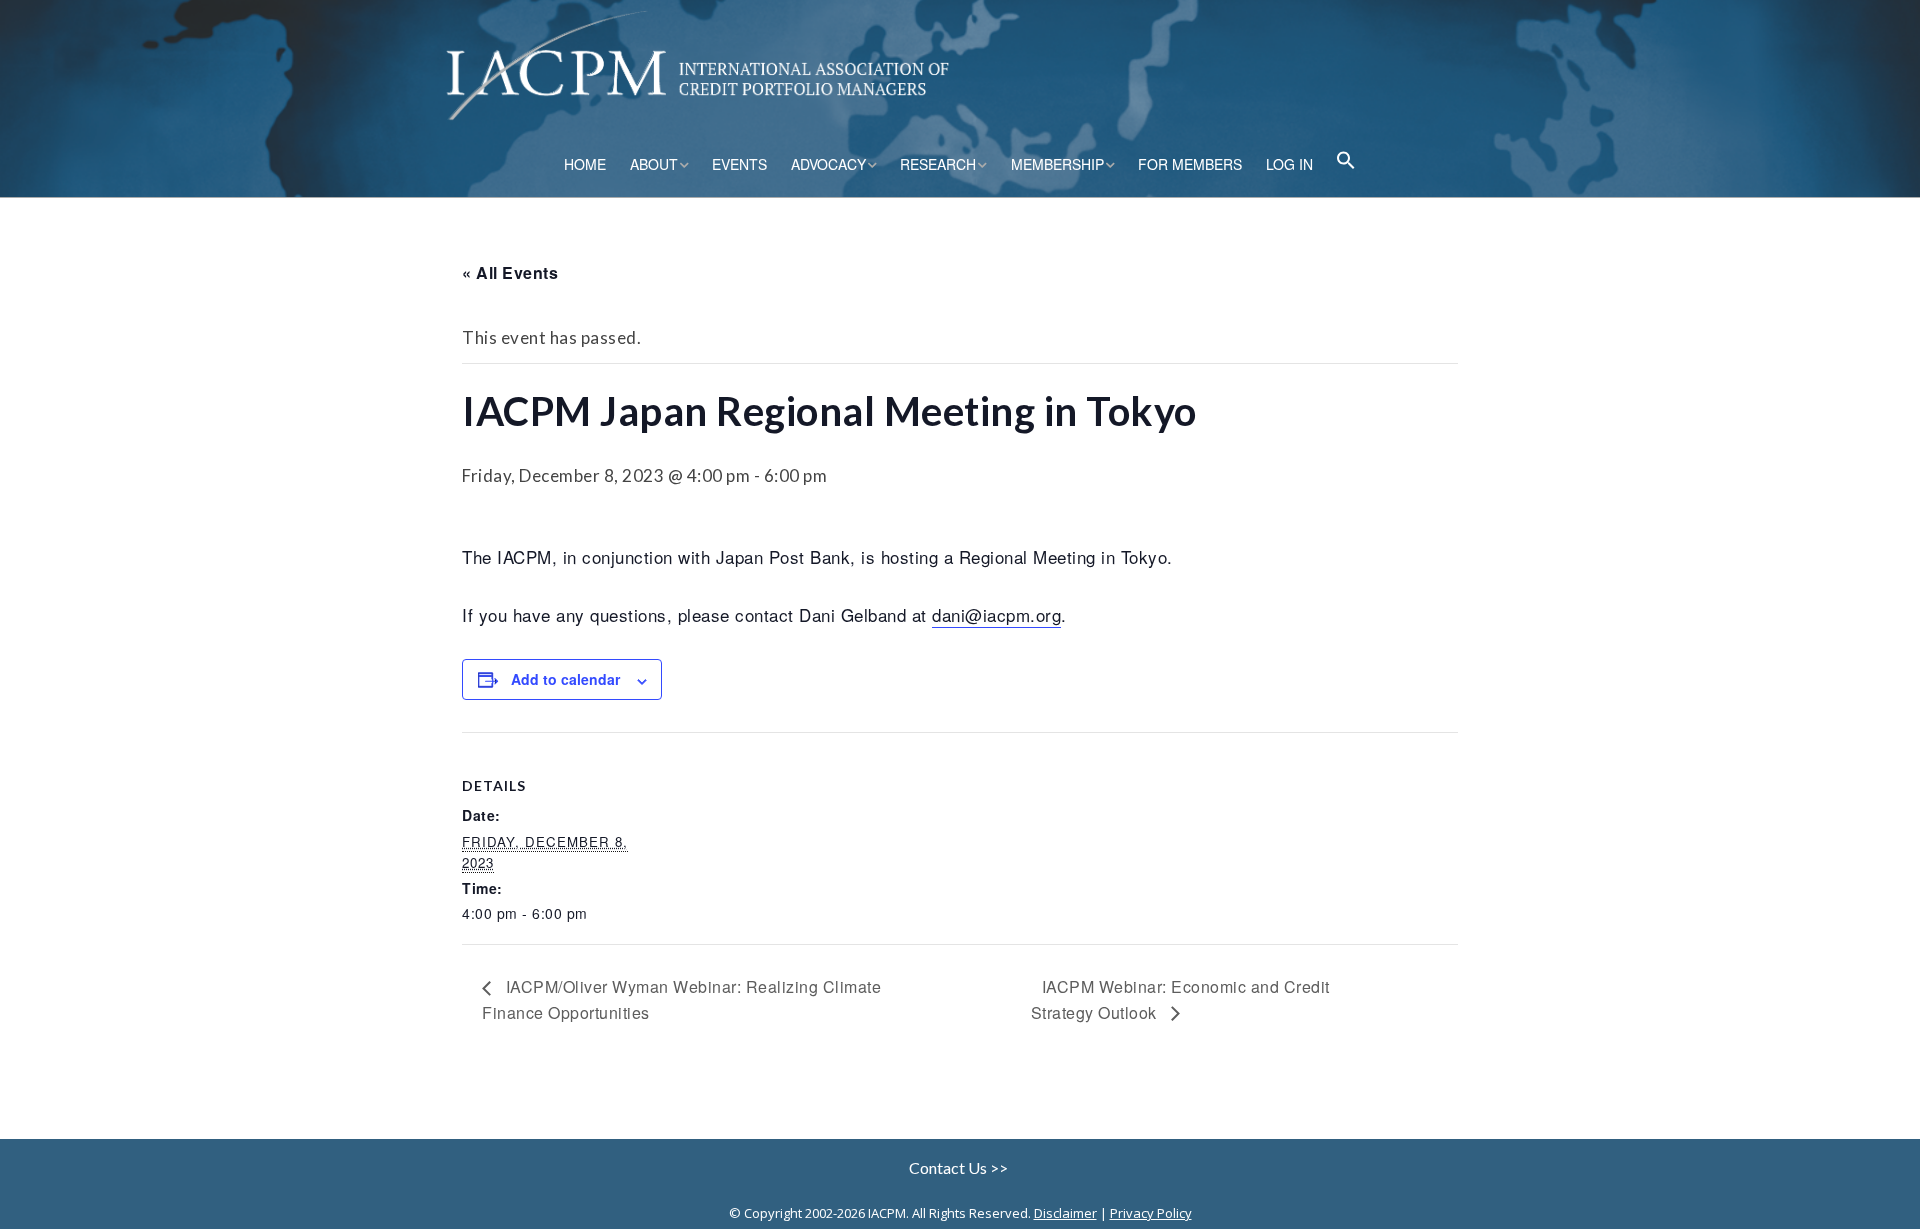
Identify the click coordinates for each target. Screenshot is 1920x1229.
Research (938, 164)
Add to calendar (565, 679)
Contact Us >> (960, 1167)
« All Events (510, 272)
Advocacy (828, 164)
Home (585, 164)
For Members (1190, 164)
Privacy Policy (1151, 1213)
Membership (1057, 164)
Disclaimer (1065, 1213)
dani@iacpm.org (996, 614)
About (654, 164)
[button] (1346, 162)
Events (739, 164)
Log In (1289, 164)
